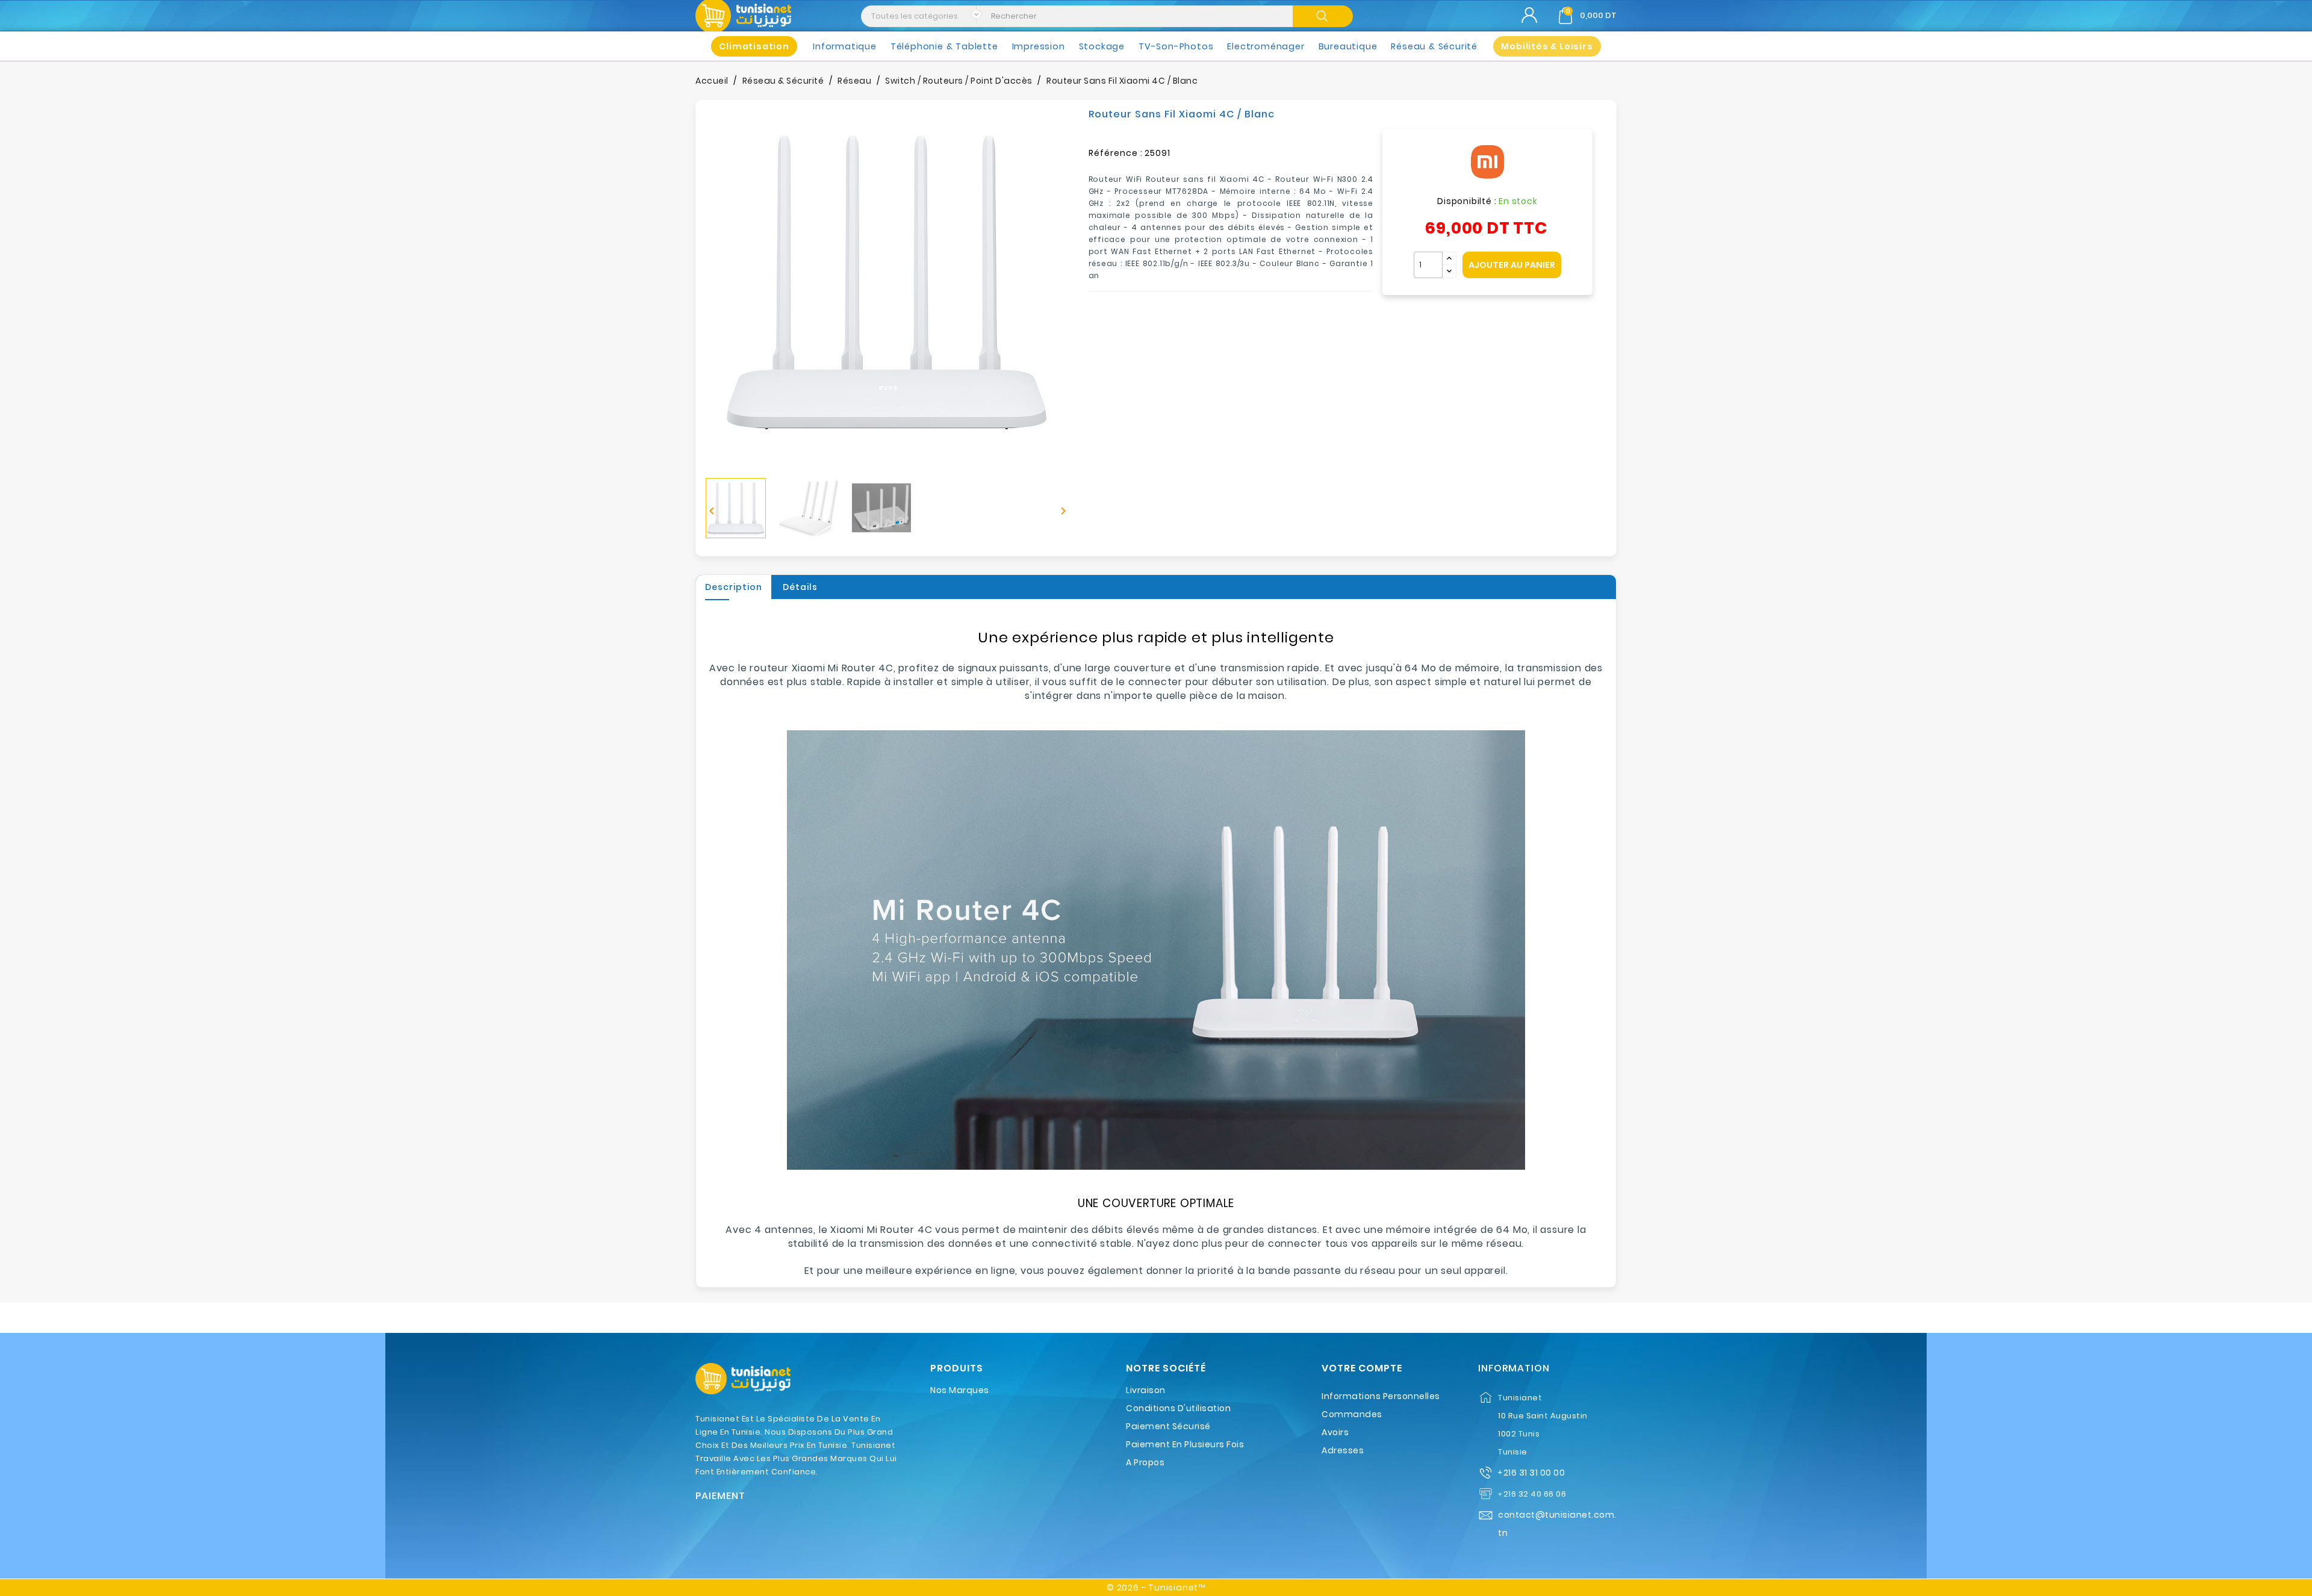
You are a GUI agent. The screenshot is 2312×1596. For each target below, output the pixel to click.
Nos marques (960, 1390)
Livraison (1146, 1390)
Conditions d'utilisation (1178, 1408)
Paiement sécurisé (1168, 1426)
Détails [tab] (800, 587)
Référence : (1116, 153)
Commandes (1352, 1414)
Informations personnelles (1381, 1396)
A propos (1145, 1462)
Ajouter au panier (1512, 265)
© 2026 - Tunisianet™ (1156, 1588)
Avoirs (1335, 1432)
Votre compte (1362, 1368)
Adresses (1343, 1450)
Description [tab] (734, 587)
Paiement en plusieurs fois (1185, 1444)
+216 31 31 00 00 (1531, 1473)
